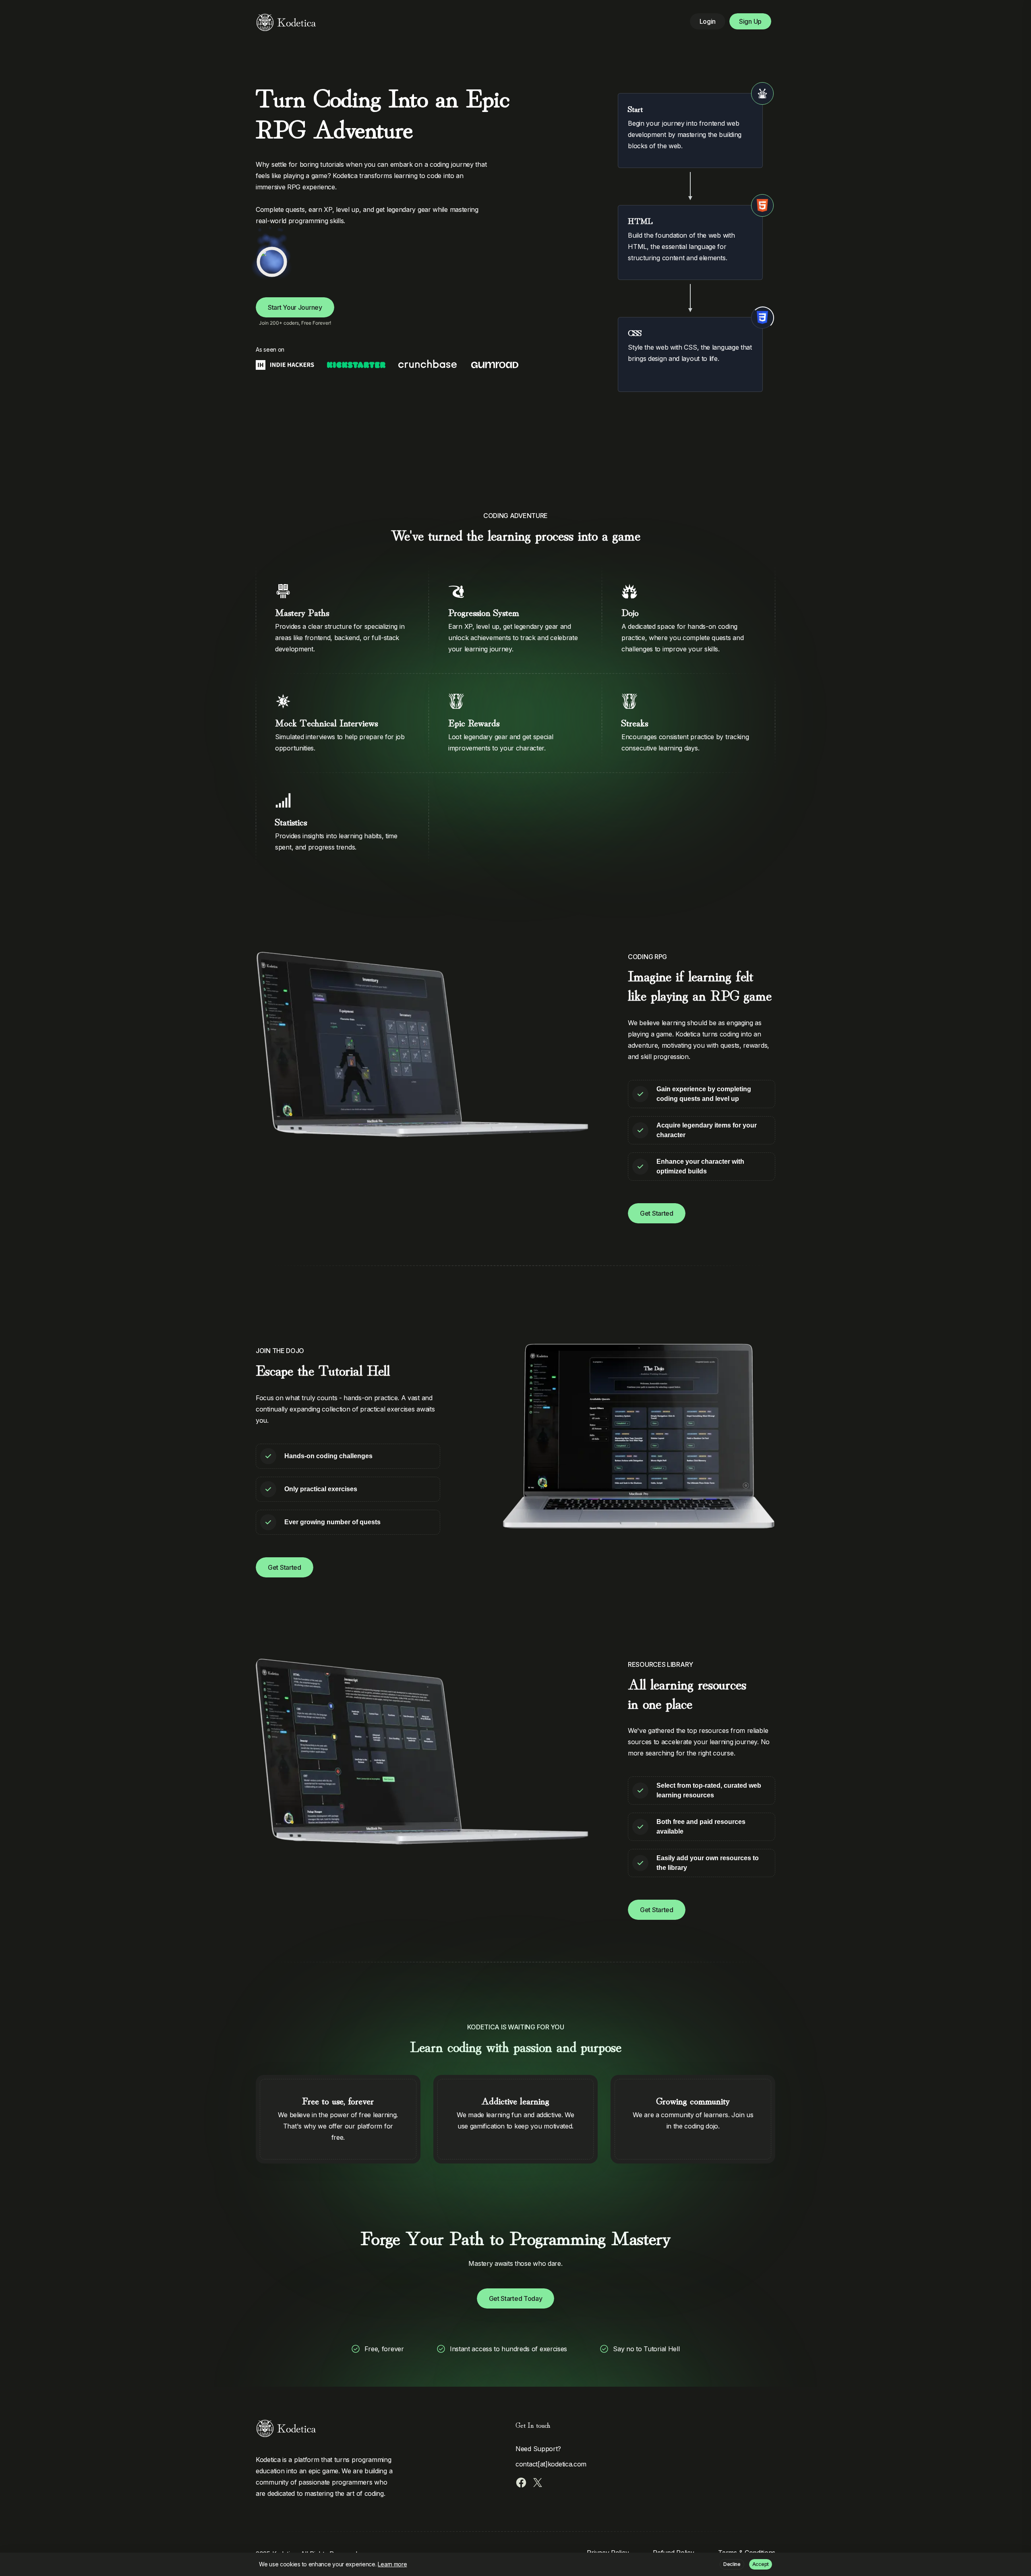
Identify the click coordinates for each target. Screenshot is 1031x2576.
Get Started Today (516, 2298)
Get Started (657, 1213)
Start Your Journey (295, 307)
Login (708, 21)
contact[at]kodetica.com (551, 2464)
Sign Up (750, 21)
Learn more (392, 2564)
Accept (761, 2564)
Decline (732, 2564)
